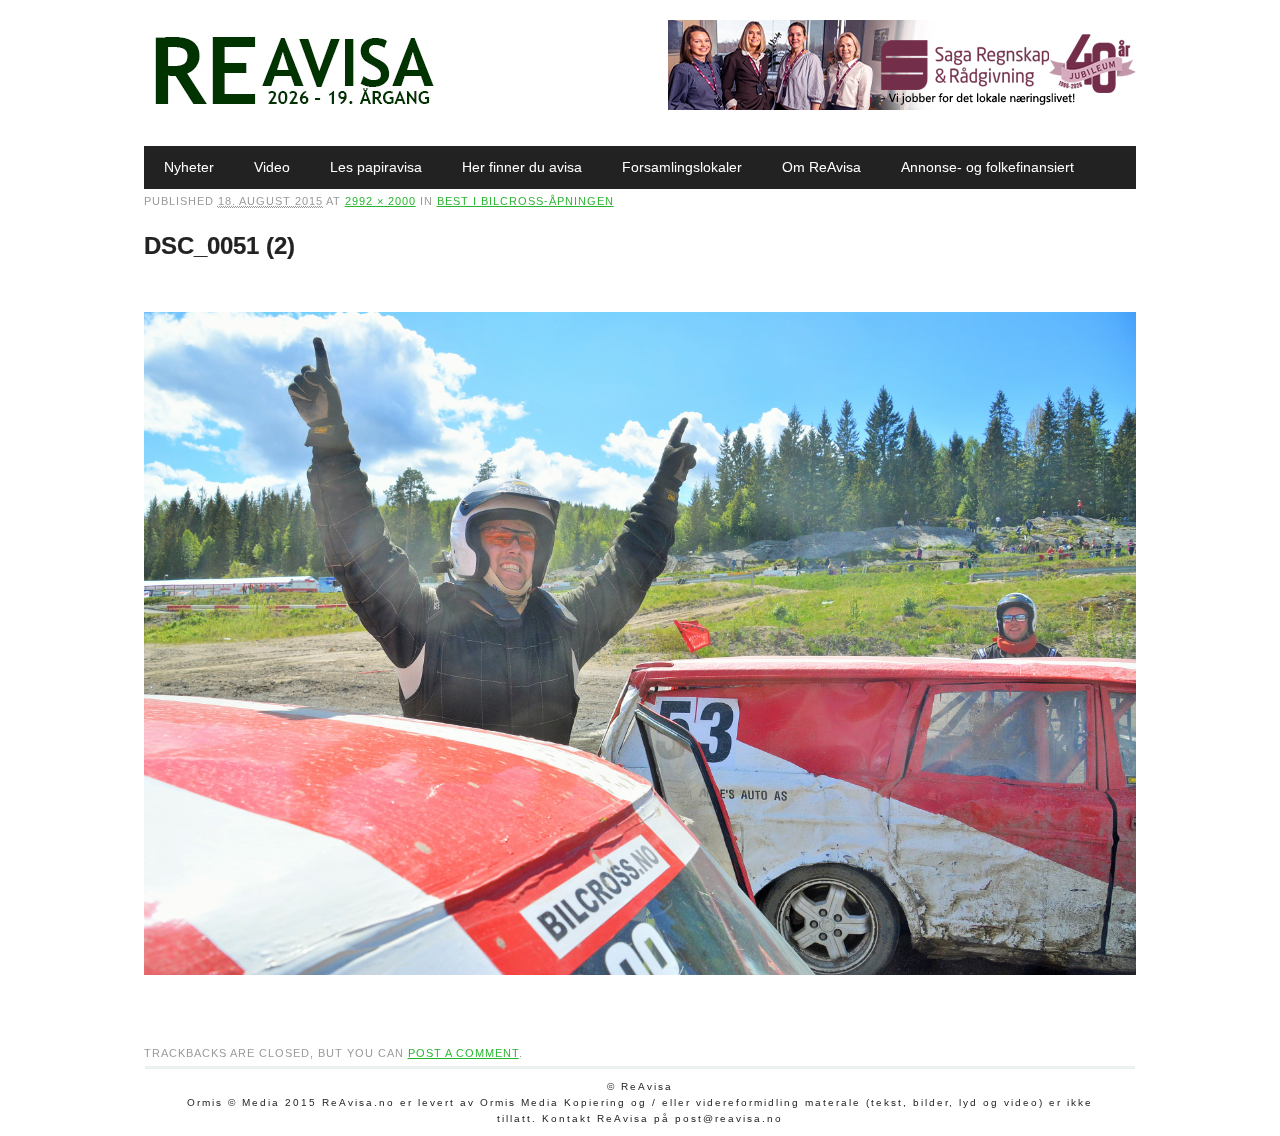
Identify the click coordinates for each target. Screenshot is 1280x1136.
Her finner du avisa (522, 167)
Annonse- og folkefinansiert (987, 167)
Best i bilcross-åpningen (525, 201)
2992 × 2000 (380, 201)
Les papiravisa (376, 167)
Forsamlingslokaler (682, 167)
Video (272, 167)
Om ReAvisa (821, 167)
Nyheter (189, 167)
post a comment (463, 1053)
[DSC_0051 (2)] (640, 994)
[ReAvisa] (294, 105)
